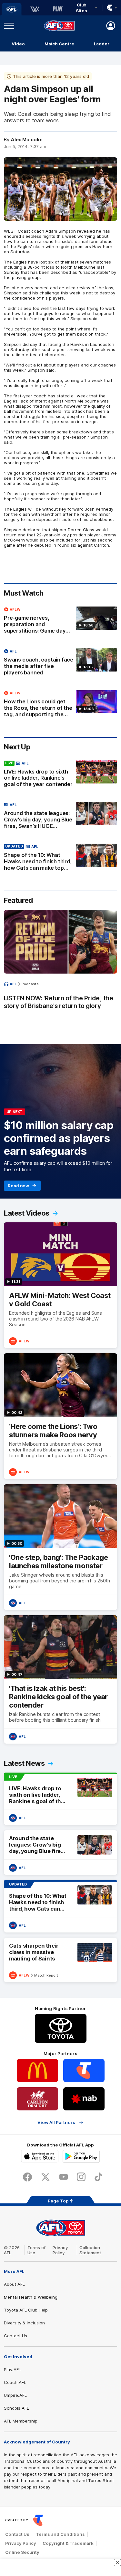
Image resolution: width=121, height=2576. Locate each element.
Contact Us (15, 2336)
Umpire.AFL (15, 2395)
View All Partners (56, 2122)
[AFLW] (35, 9)
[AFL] (12, 9)
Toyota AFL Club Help (26, 2310)
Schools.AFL (16, 2408)
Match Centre (59, 44)
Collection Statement (90, 2250)
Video (18, 44)
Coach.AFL (15, 2382)
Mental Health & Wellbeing (31, 2297)
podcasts (30, 984)
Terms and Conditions (60, 2534)
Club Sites (81, 8)
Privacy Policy (60, 2250)
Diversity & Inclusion (24, 2323)
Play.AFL (12, 2369)
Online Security (22, 2552)
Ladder (102, 44)
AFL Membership (21, 2421)
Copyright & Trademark (68, 2543)
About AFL (14, 2284)
